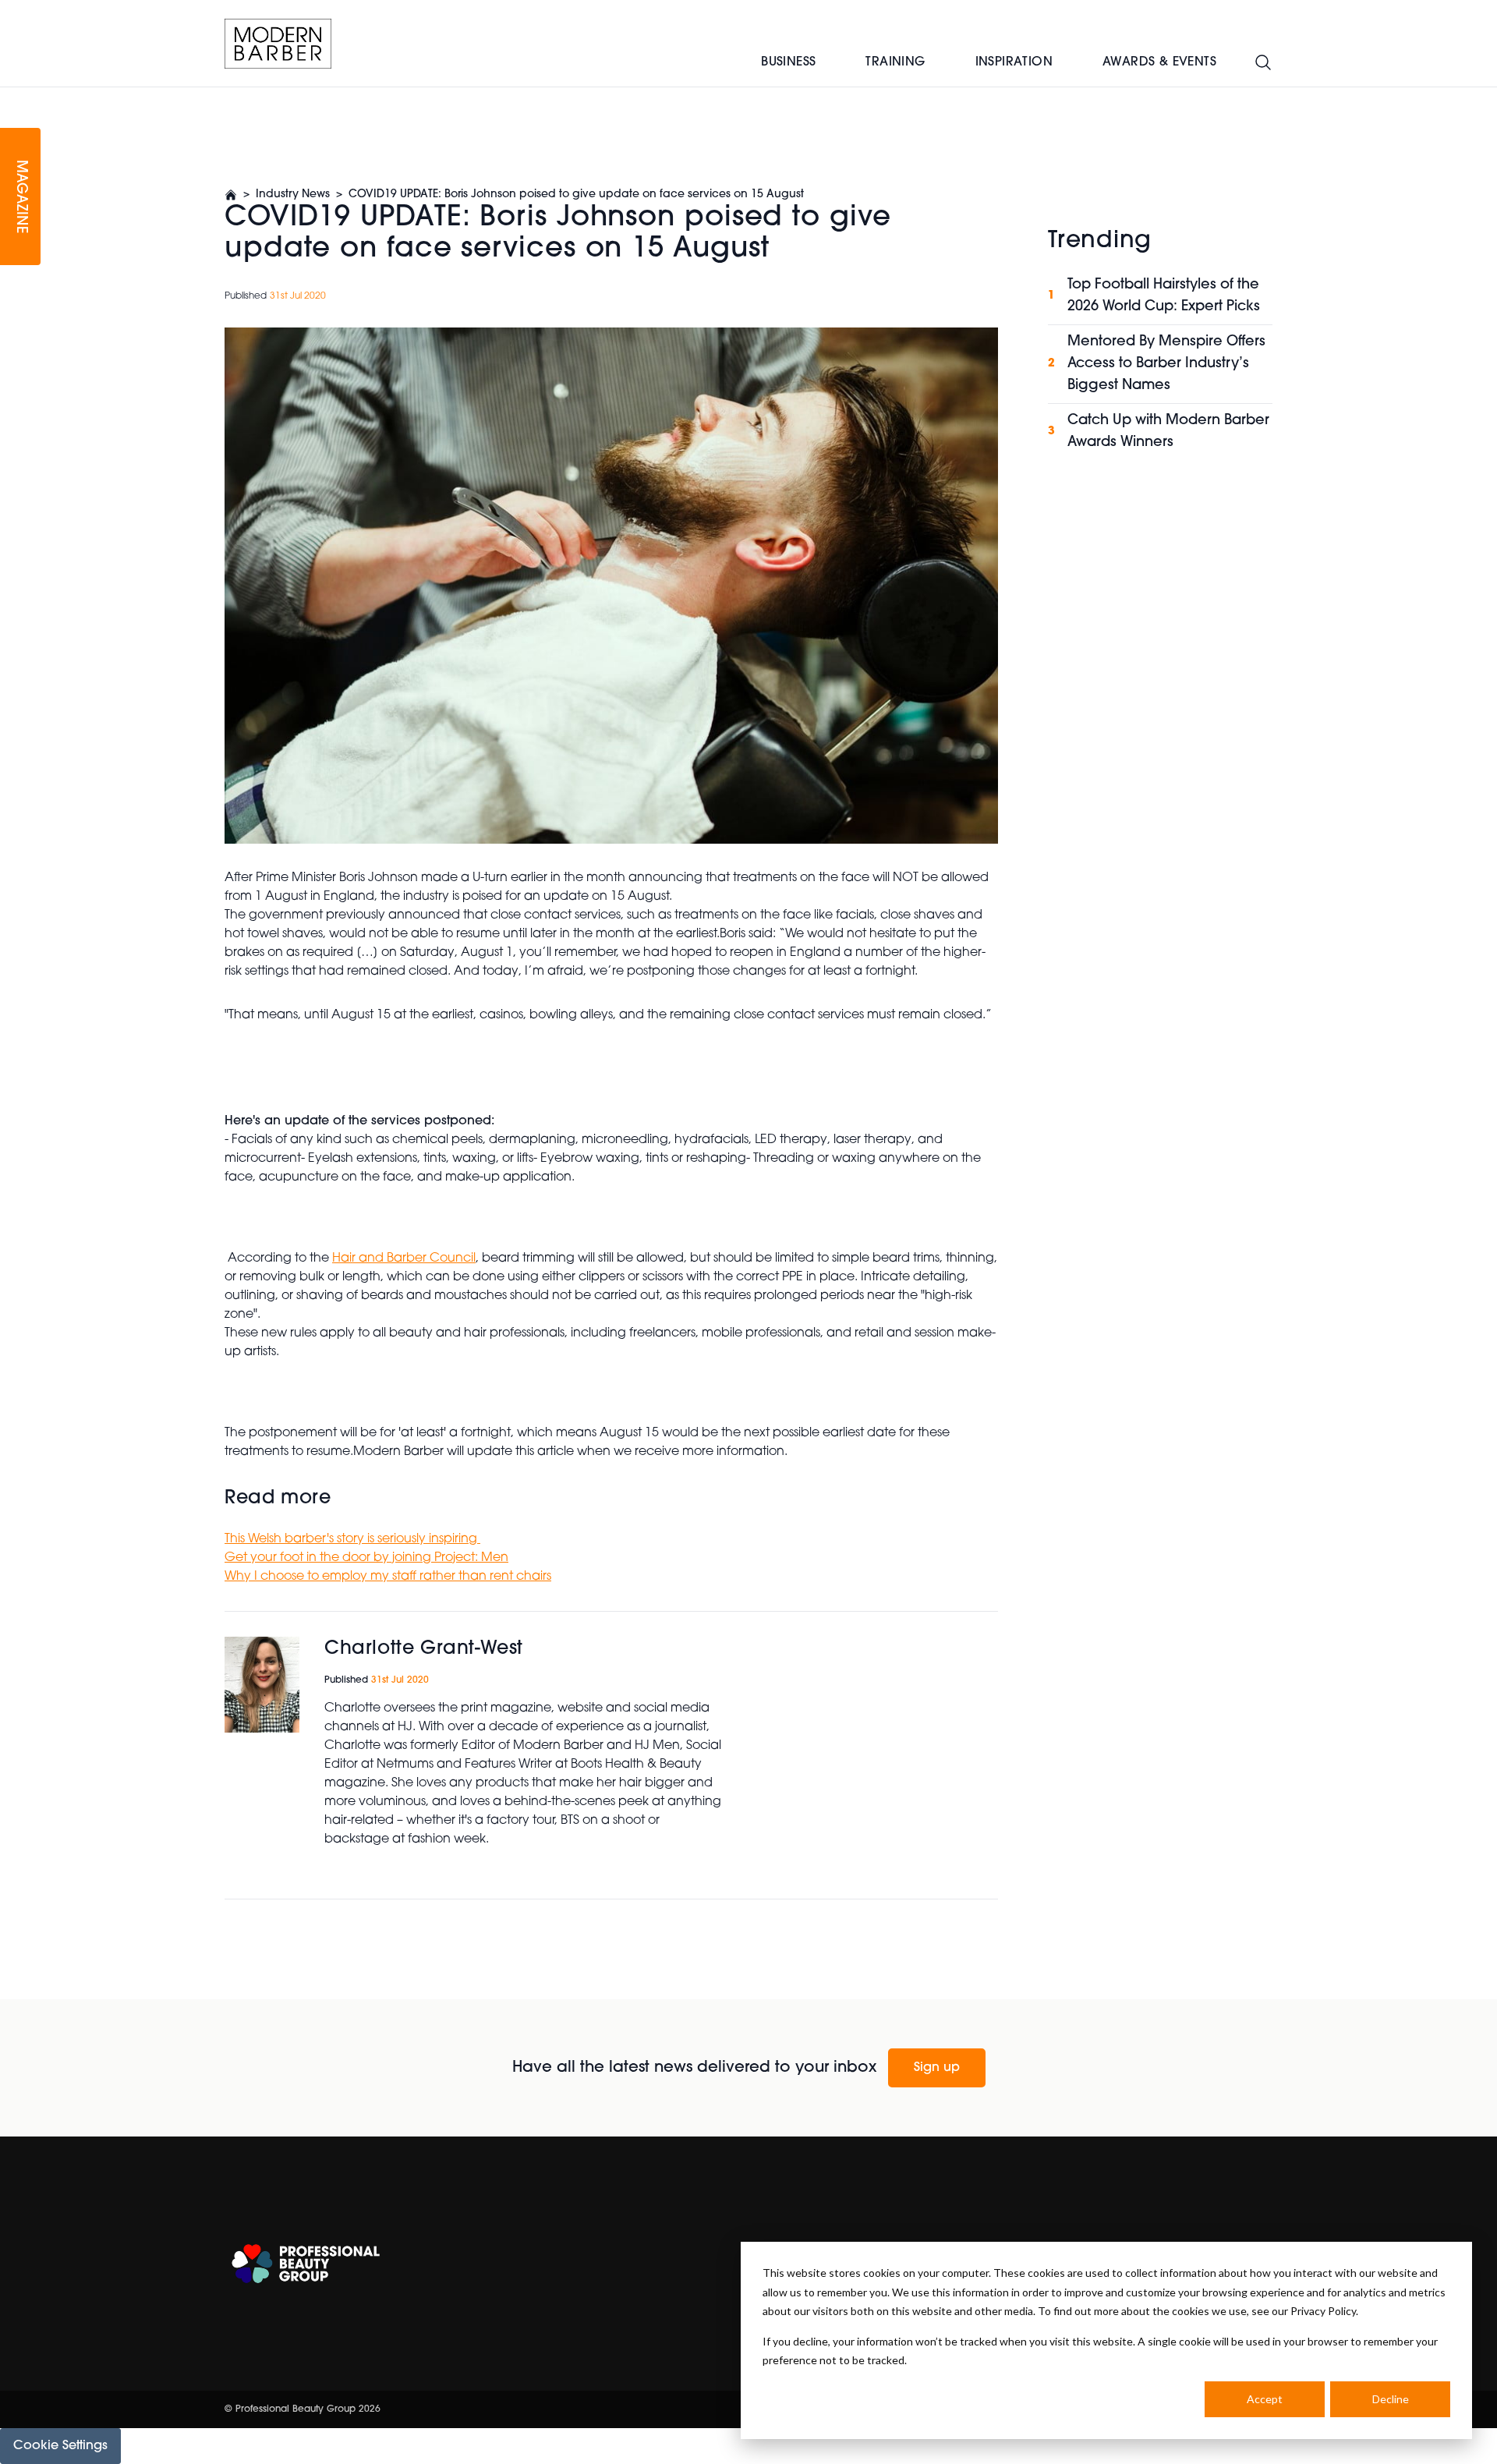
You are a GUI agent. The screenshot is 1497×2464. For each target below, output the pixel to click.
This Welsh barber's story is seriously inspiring (352, 1539)
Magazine (20, 197)
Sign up (937, 2068)
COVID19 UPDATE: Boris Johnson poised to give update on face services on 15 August (576, 195)
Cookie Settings (60, 2446)
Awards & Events (1159, 62)
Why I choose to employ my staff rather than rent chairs (388, 1577)
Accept (1265, 2399)
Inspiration (1014, 62)
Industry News (293, 195)
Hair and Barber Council (404, 1259)
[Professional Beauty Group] (306, 2264)
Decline (1391, 2399)
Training (895, 62)
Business (788, 62)
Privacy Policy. (1324, 2311)
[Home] (278, 44)
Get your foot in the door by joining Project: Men (366, 1558)
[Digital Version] (12, 97)
